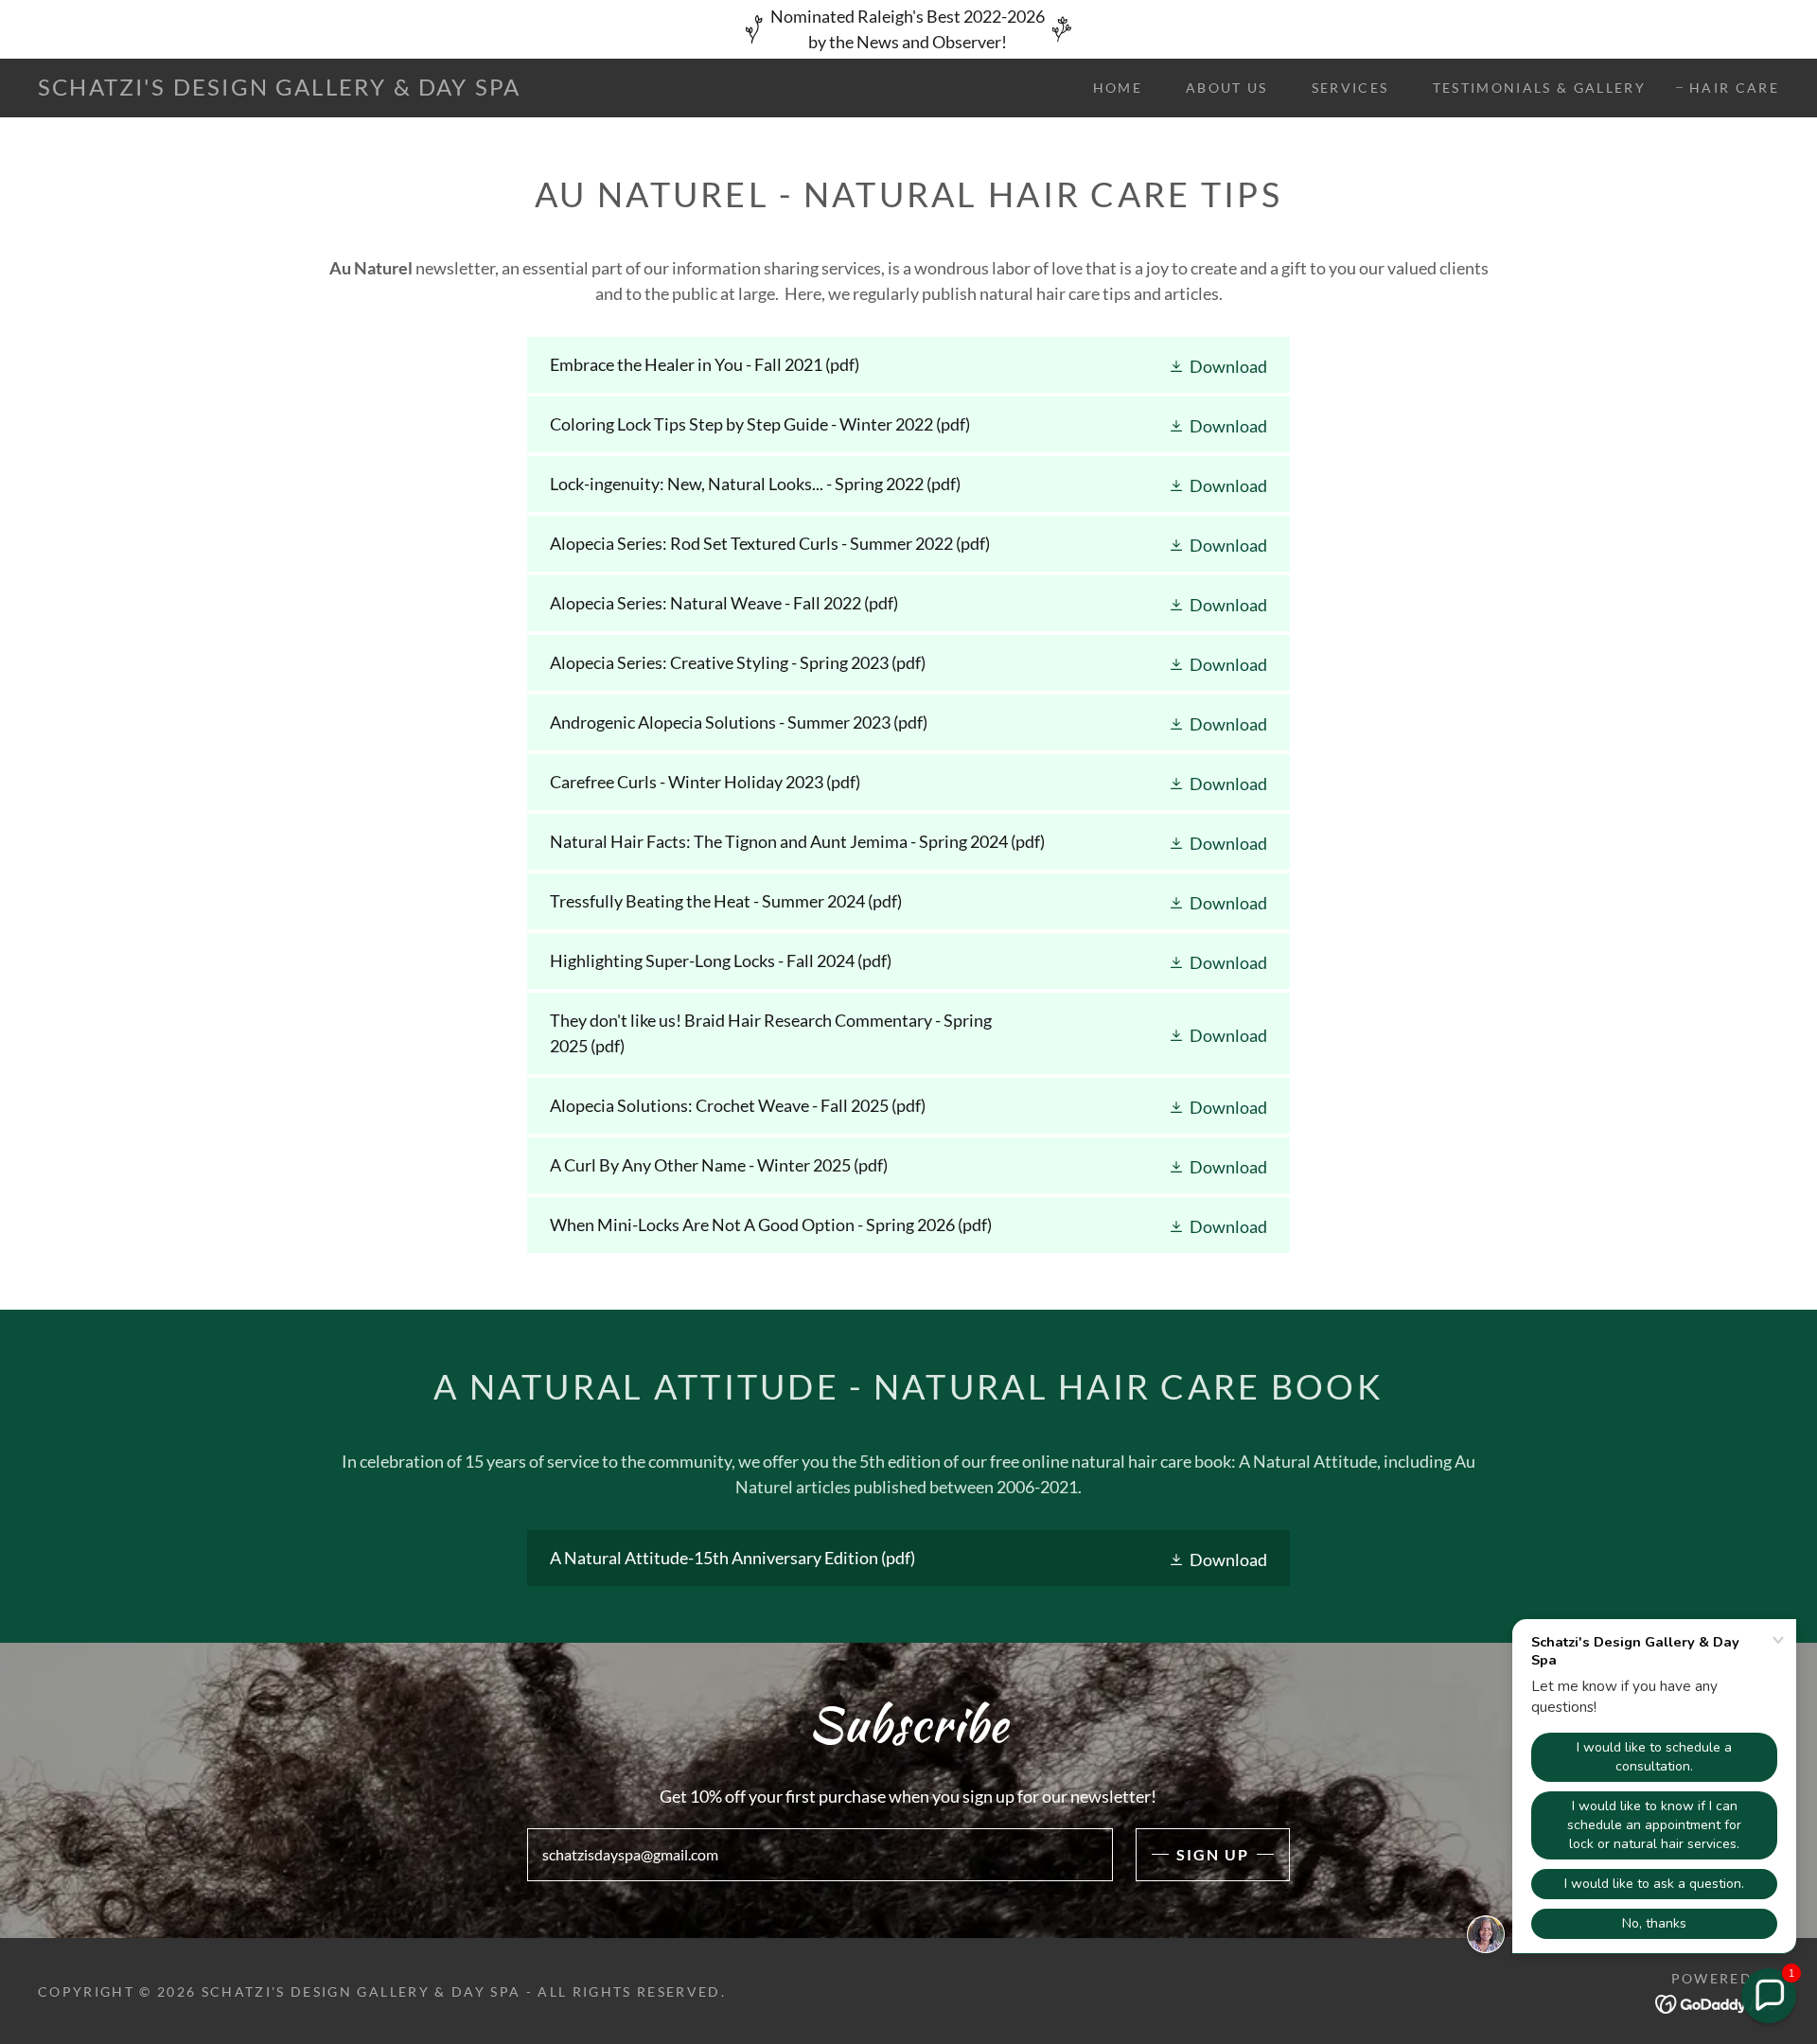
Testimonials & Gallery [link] (1539, 88)
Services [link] (1350, 88)
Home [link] (1118, 88)
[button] (1217, 365)
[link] (279, 89)
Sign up (1213, 1854)
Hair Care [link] (1734, 88)
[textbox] (820, 1855)
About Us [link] (1227, 88)
